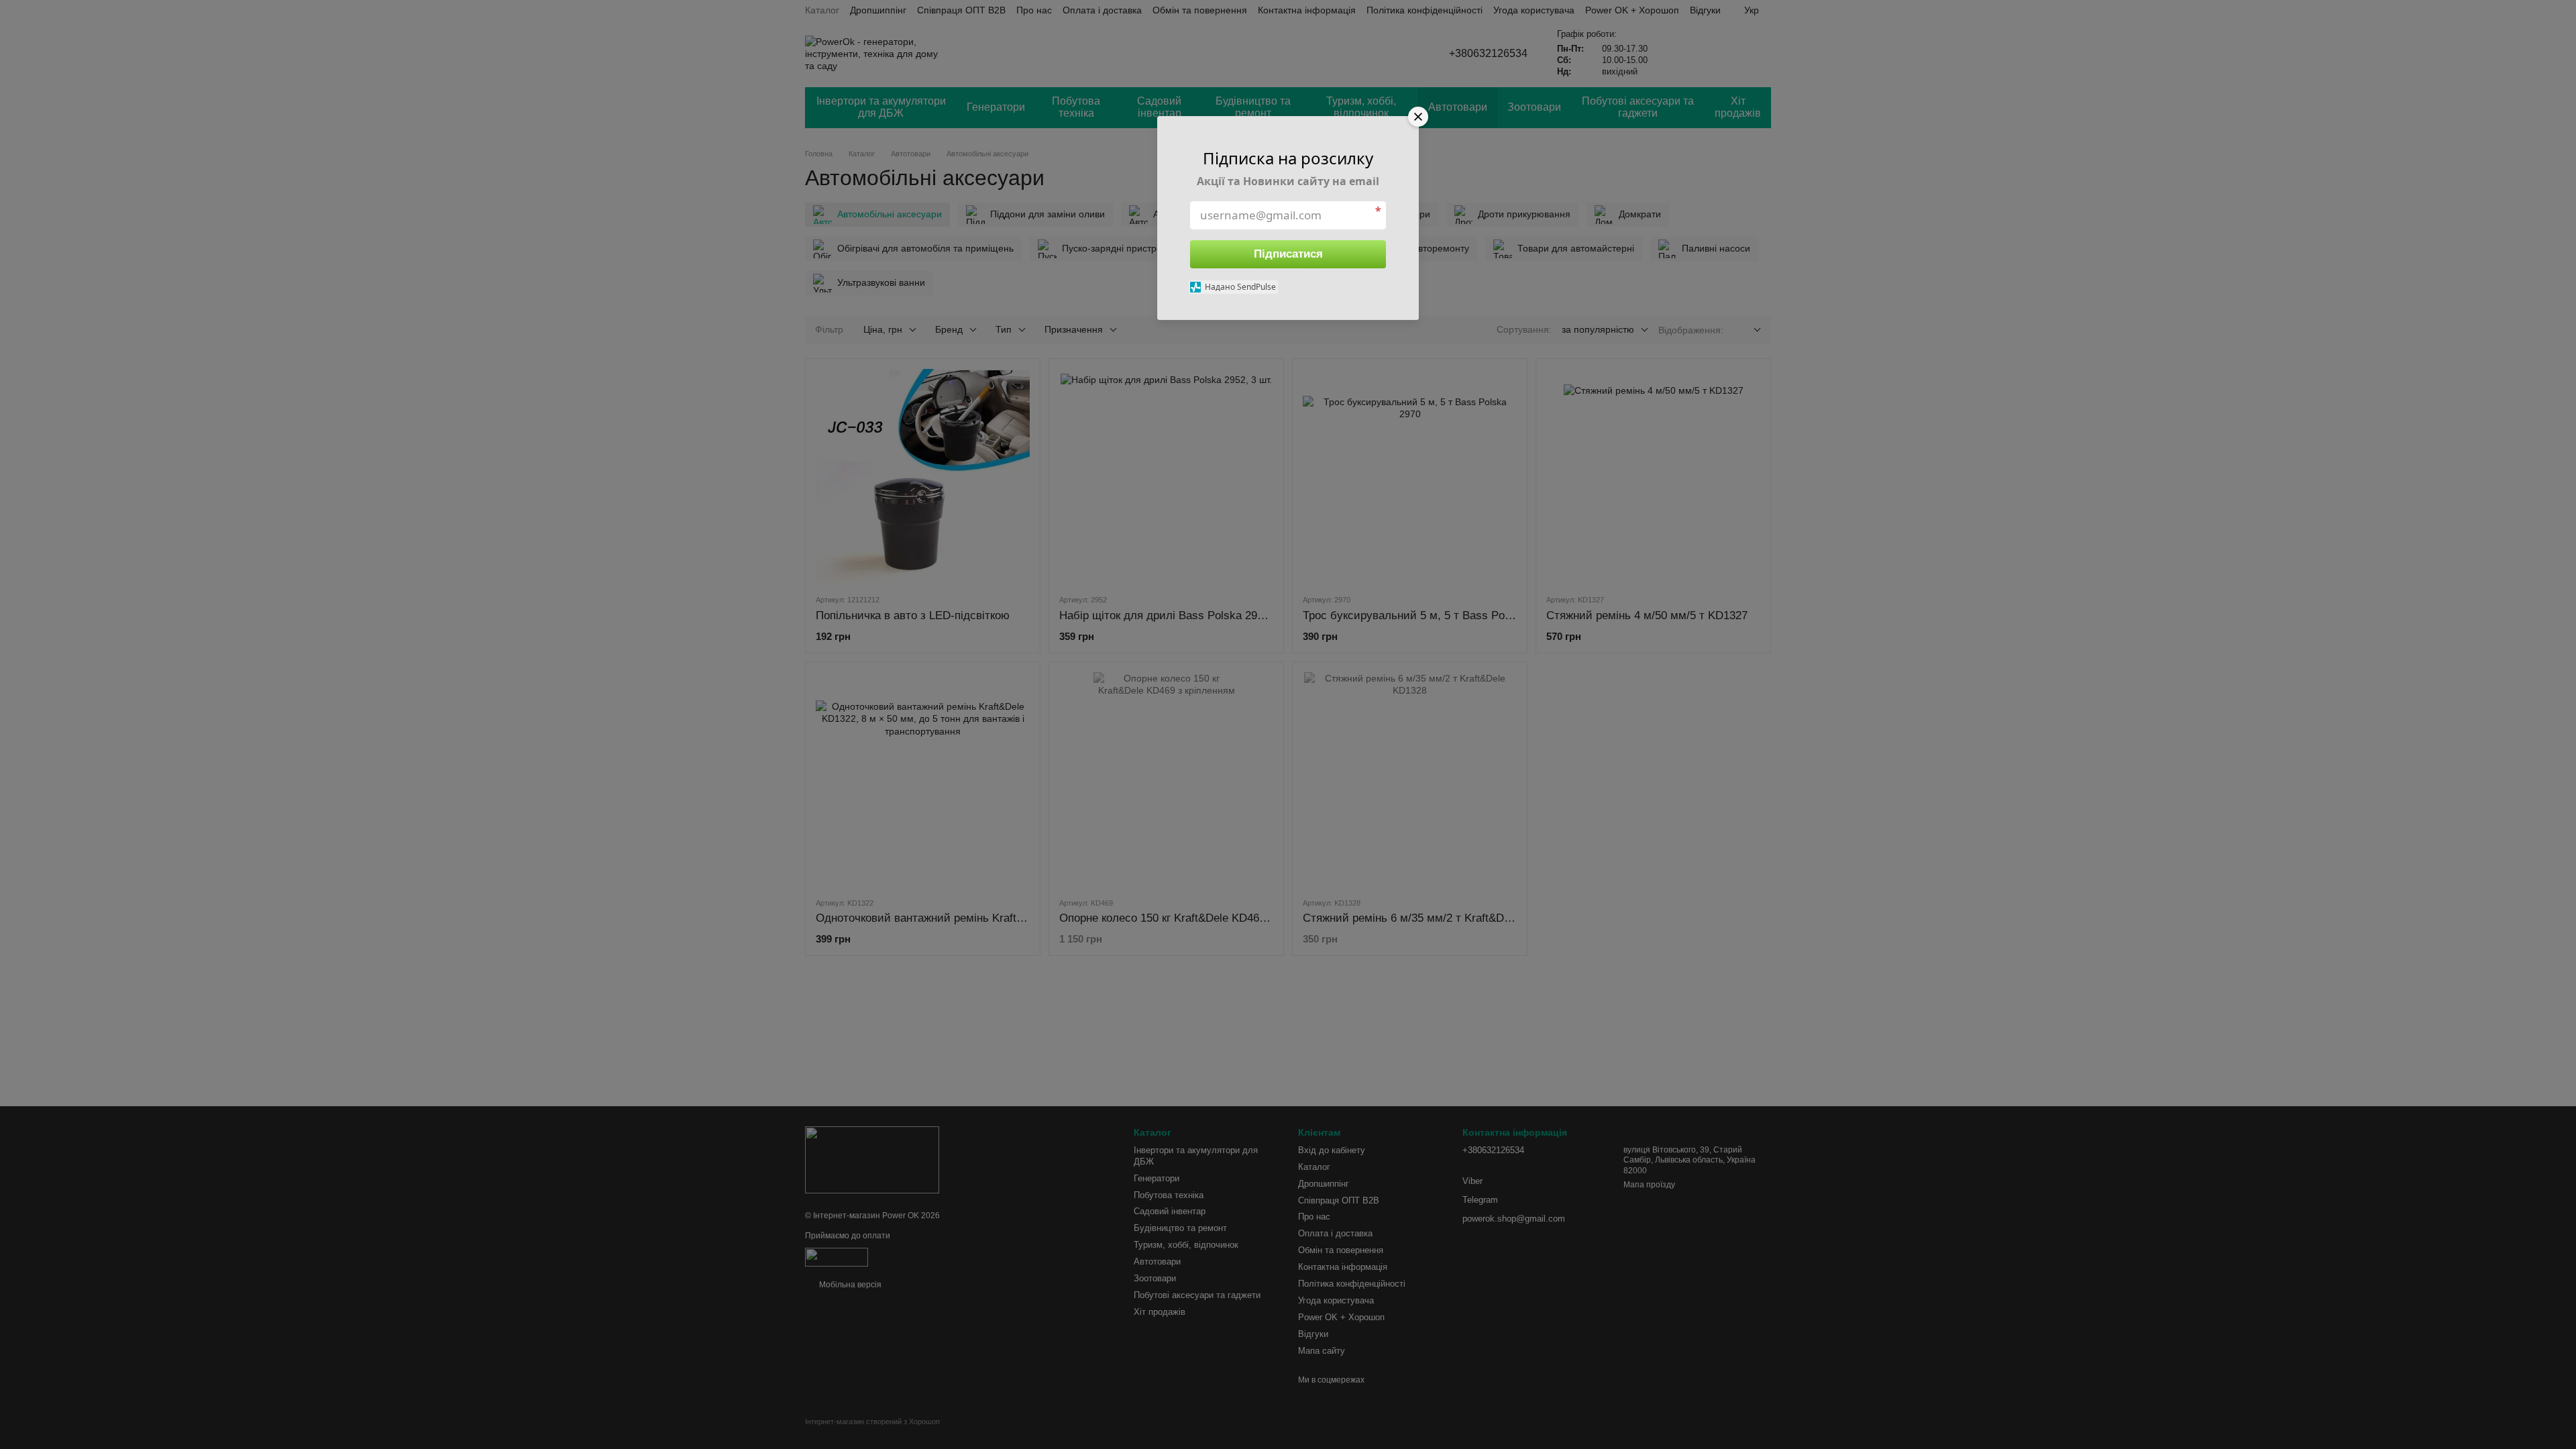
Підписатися (1288, 254)
